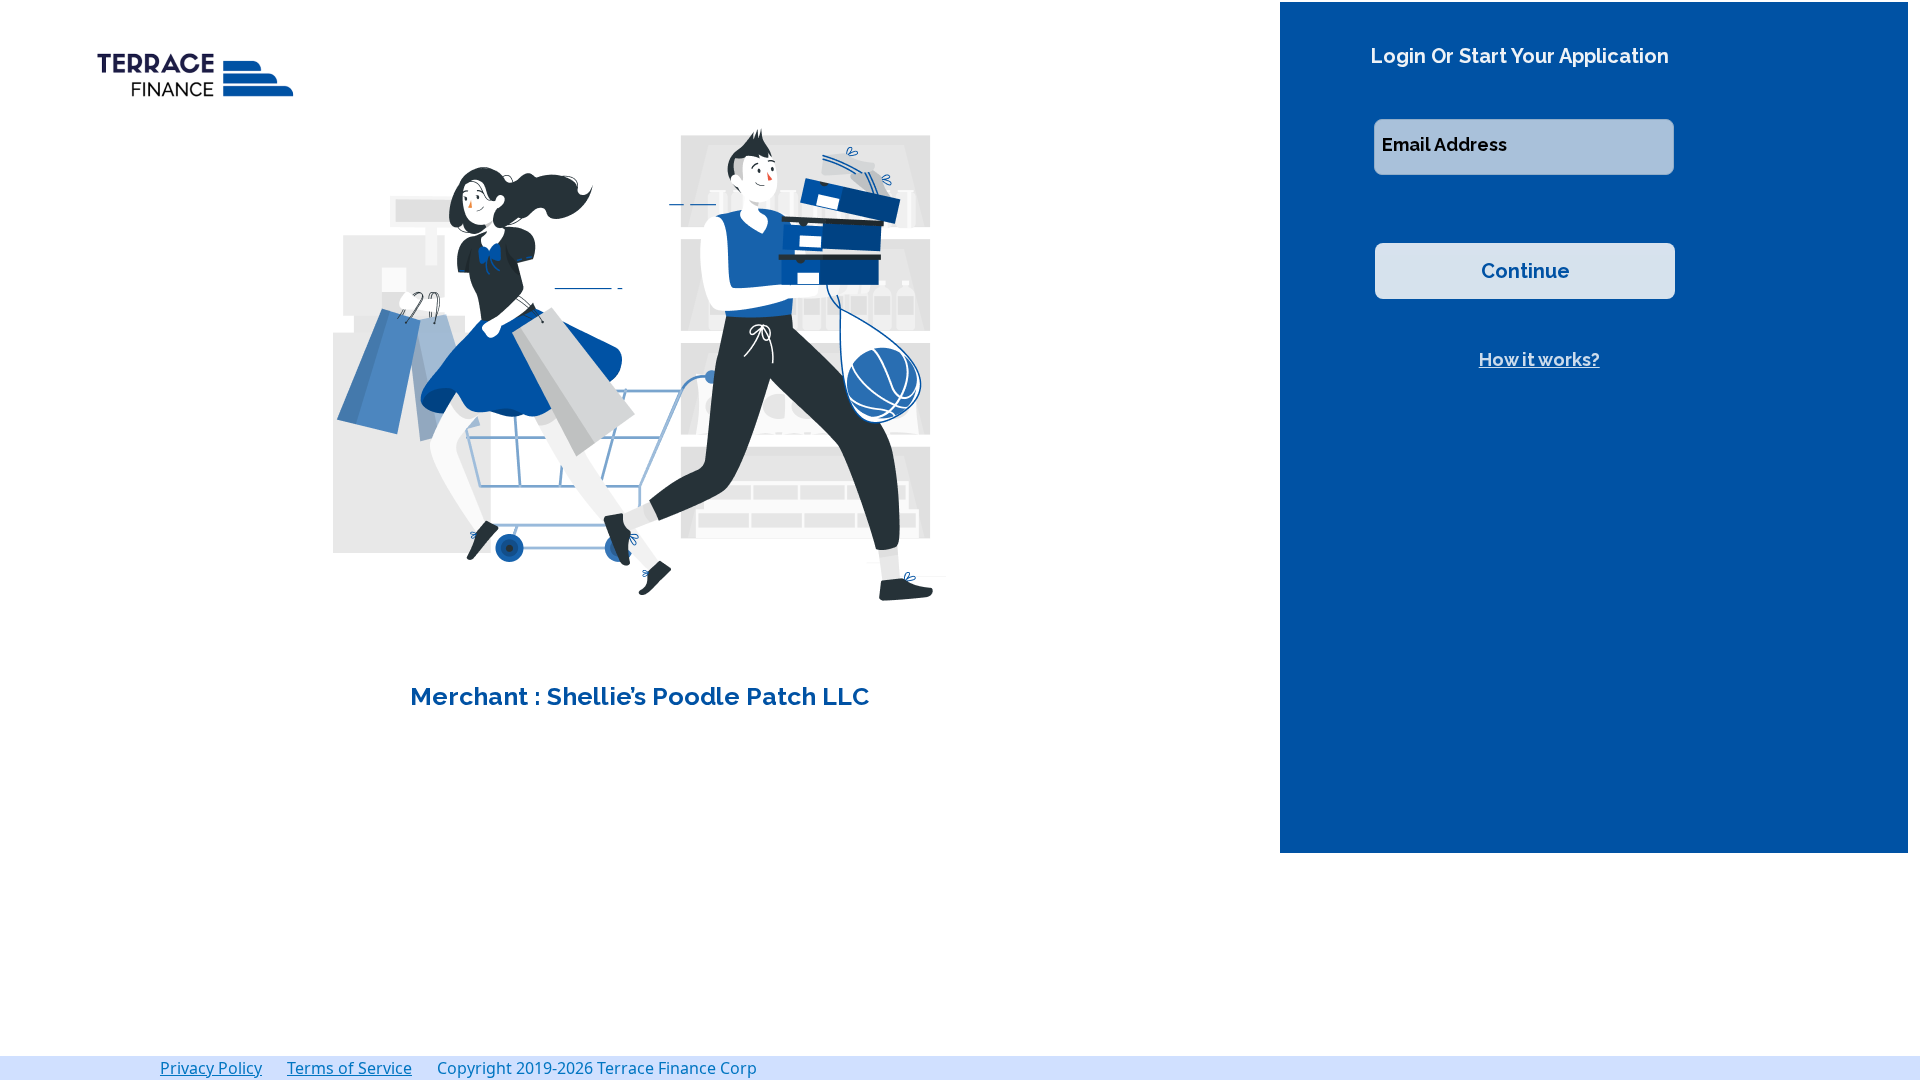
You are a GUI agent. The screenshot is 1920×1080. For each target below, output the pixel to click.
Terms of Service (349, 1068)
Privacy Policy (211, 1068)
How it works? (1539, 359)
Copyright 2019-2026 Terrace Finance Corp (597, 1068)
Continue (1525, 271)
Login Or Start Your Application (1520, 56)
